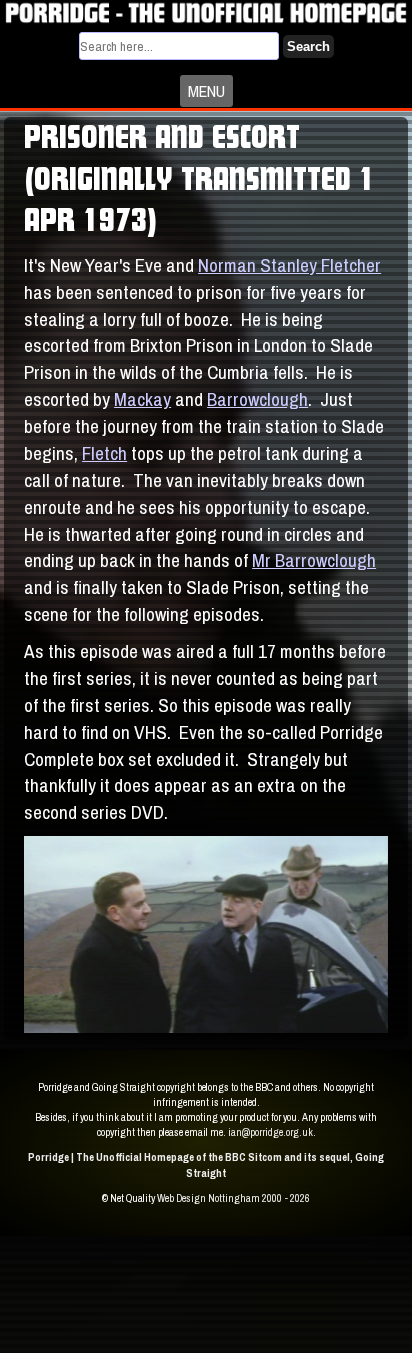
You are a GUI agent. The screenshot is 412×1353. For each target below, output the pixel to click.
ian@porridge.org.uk (270, 1132)
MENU (206, 91)
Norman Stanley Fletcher (289, 265)
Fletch (104, 453)
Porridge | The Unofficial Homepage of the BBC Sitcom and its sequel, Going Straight (206, 1164)
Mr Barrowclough (314, 560)
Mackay (142, 399)
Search (308, 46)
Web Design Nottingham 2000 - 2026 (233, 1198)
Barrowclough (257, 399)
